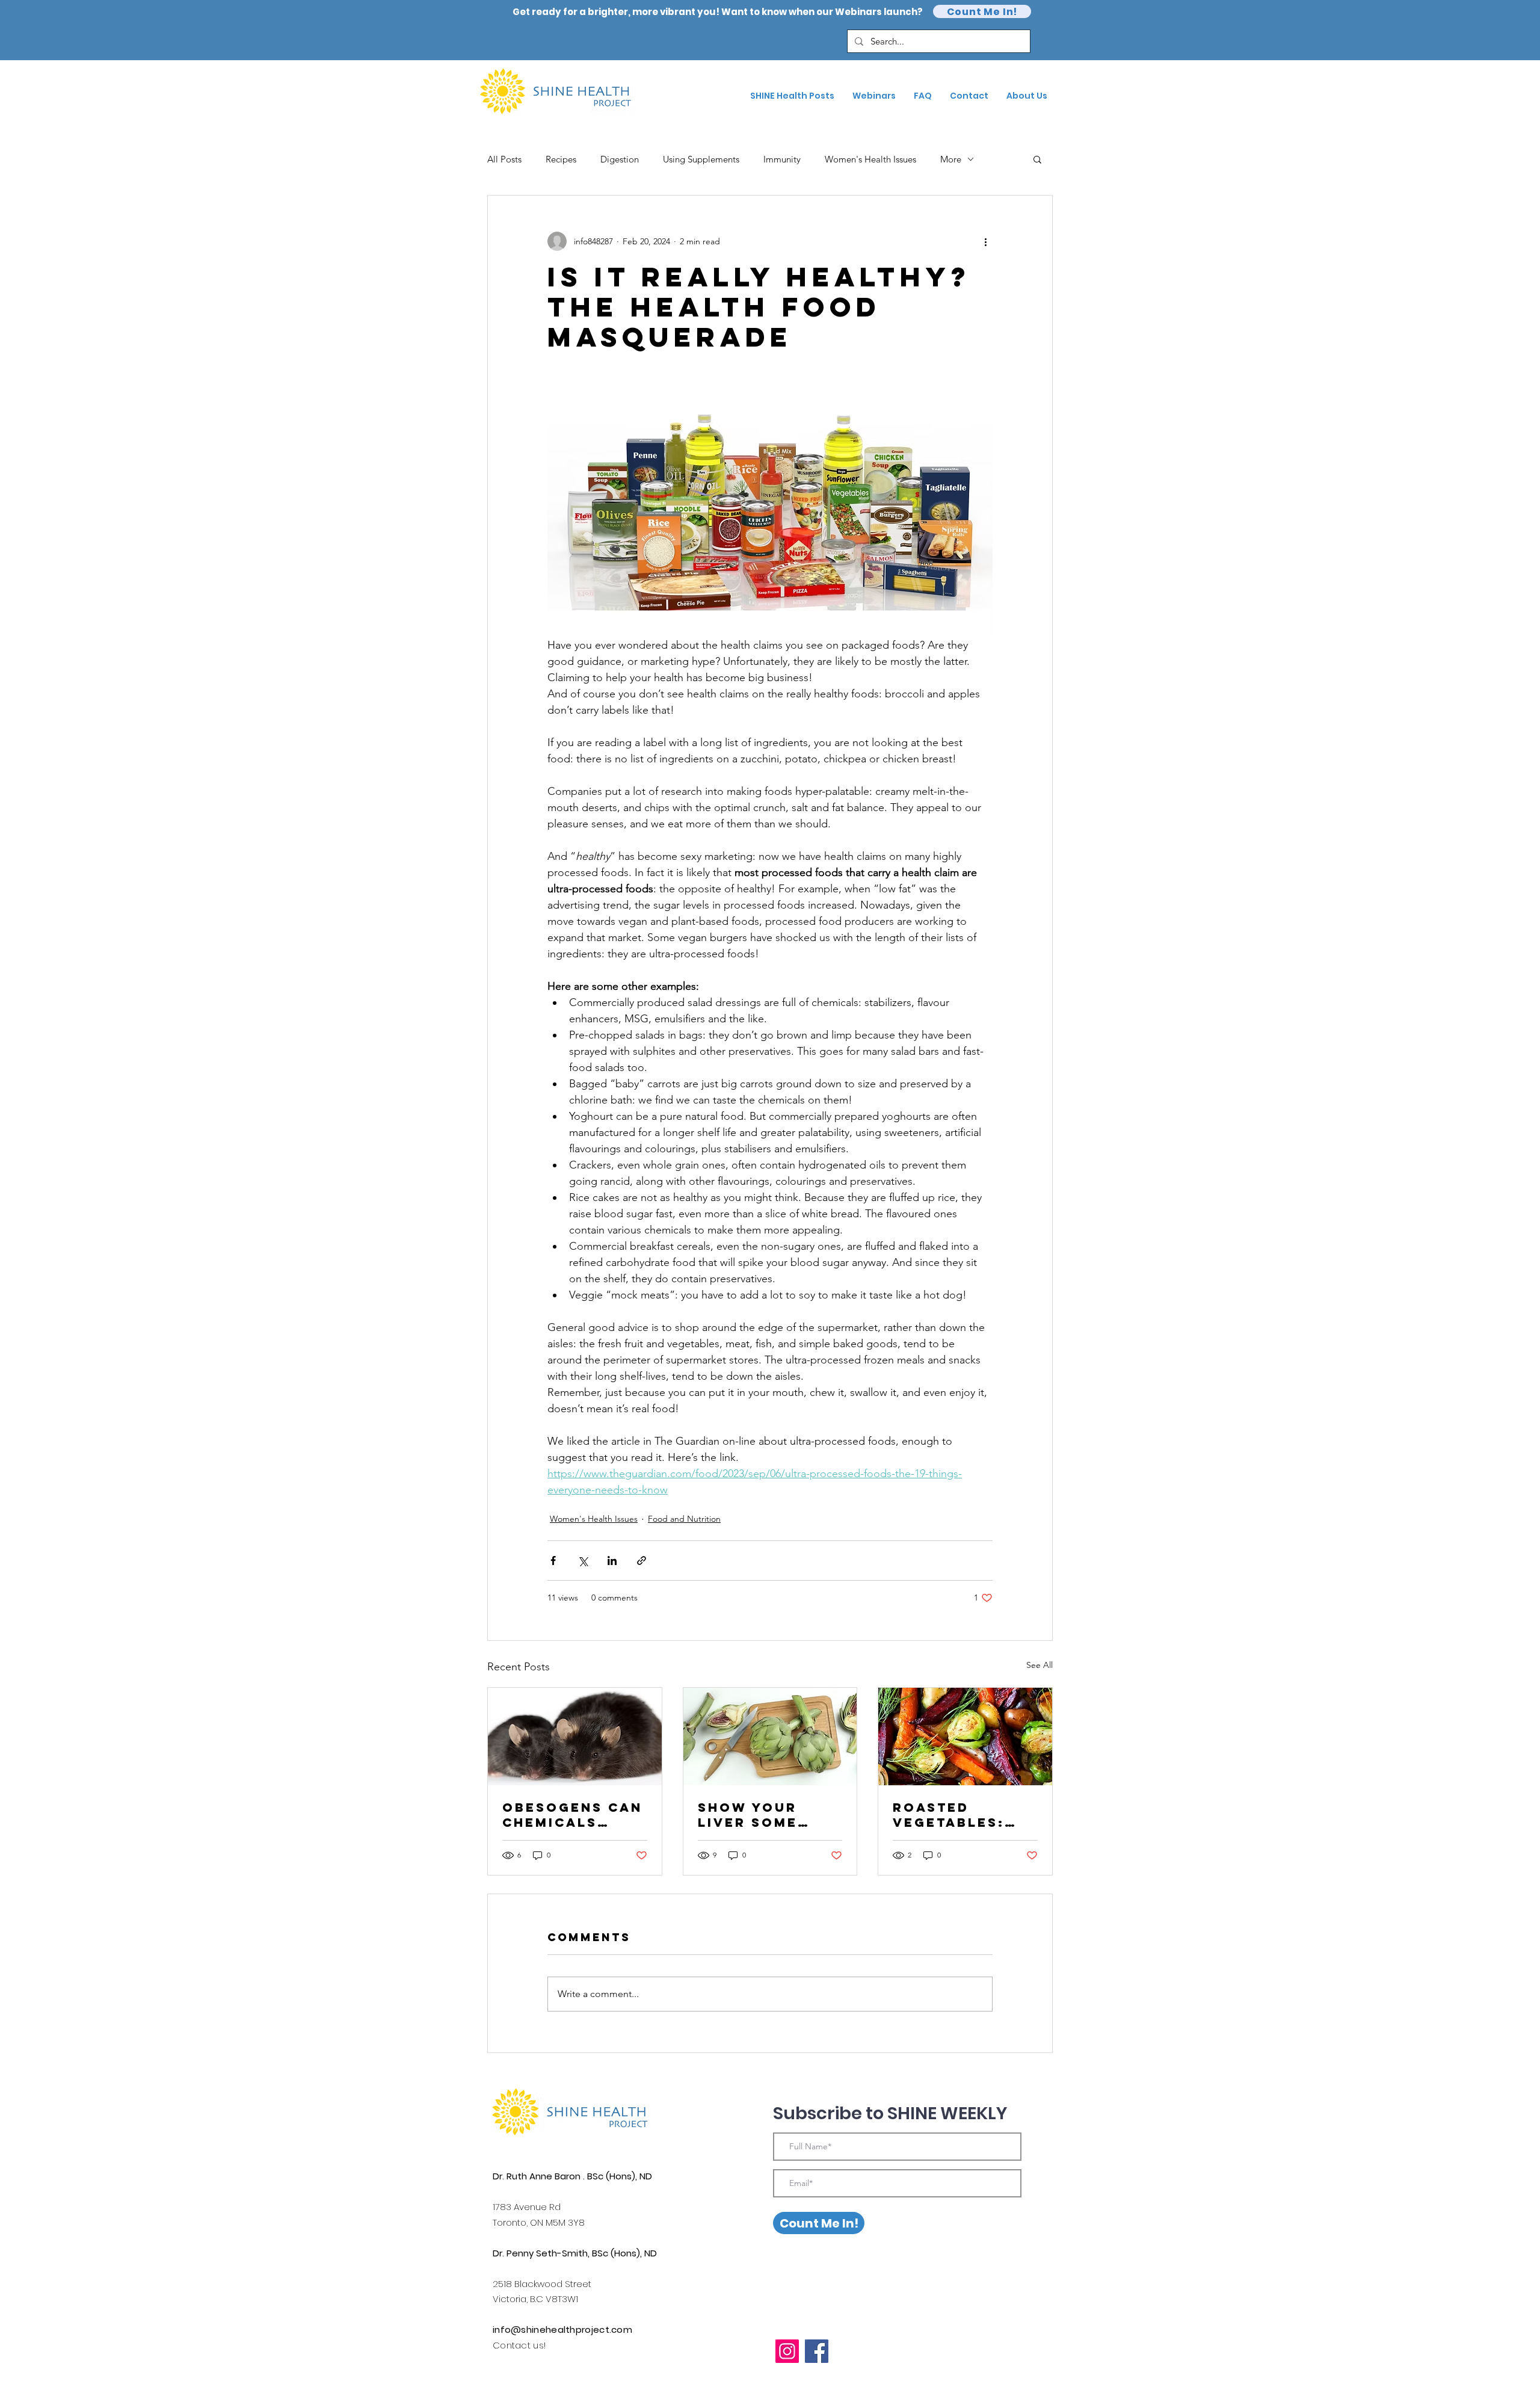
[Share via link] (642, 1561)
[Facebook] (817, 2351)
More (951, 159)
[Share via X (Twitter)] (583, 1561)
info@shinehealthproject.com (562, 2330)
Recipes (561, 159)
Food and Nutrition (684, 1519)
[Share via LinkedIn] (612, 1561)
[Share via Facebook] (553, 1561)
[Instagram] (787, 2351)
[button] (1037, 159)
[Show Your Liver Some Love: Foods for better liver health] (770, 1737)
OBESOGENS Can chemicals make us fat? (572, 1815)
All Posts (504, 159)
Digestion (620, 159)
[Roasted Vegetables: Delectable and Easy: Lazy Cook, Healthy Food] (965, 1737)
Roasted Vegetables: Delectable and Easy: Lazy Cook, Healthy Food (965, 1815)
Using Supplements (701, 159)
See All (1039, 1665)
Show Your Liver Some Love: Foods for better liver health (756, 1815)
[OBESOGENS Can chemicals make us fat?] (575, 1737)
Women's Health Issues (870, 159)
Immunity (782, 159)
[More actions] (985, 241)
